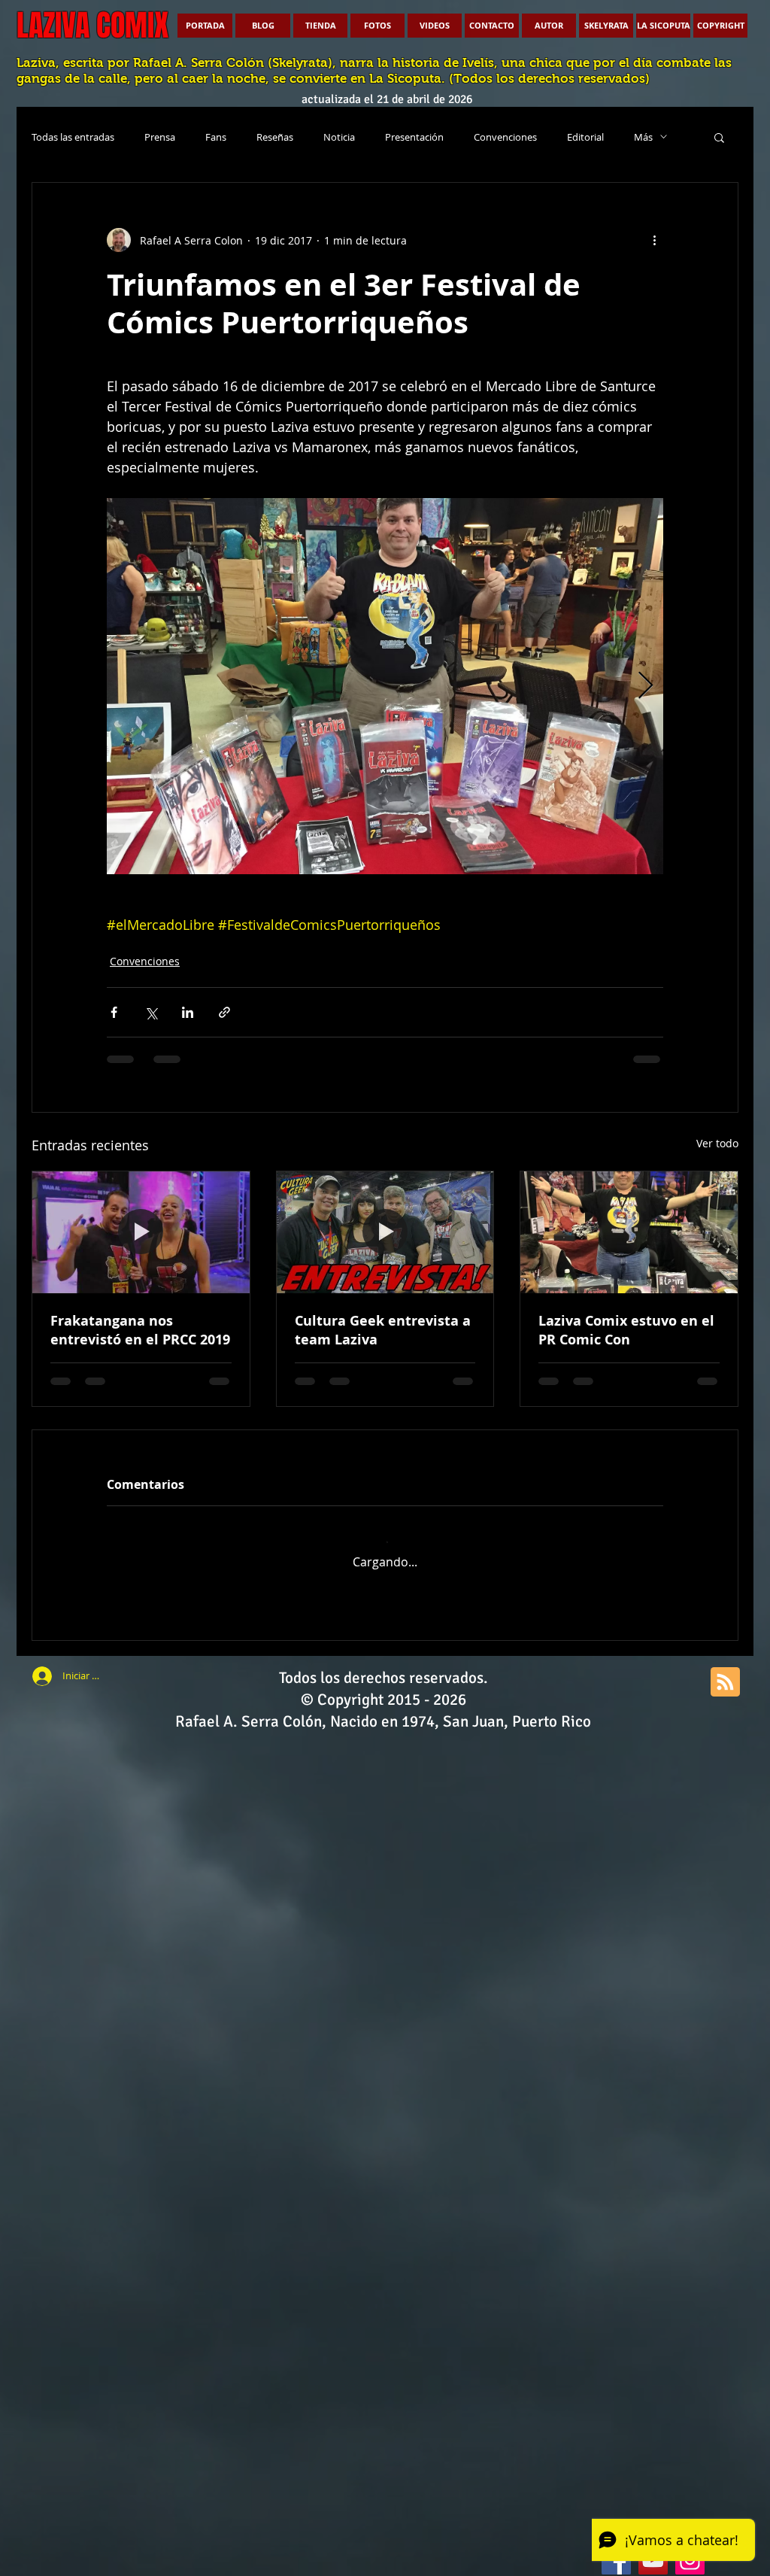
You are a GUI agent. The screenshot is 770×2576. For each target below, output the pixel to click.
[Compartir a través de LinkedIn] (188, 1012)
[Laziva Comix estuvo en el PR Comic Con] (629, 1232)
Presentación (414, 137)
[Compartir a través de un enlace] (224, 1012)
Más (643, 137)
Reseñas (275, 137)
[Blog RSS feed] (725, 1671)
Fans (216, 137)
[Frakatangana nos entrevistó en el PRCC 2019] (141, 1232)
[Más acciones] (654, 240)
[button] (719, 137)
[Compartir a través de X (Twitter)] (151, 1012)
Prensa (160, 137)
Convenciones (505, 137)
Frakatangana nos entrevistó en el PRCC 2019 (140, 1330)
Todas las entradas (73, 137)
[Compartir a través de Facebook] (114, 1012)
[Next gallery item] (646, 687)
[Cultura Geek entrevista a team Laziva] (385, 1232)
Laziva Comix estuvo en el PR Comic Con (626, 1330)
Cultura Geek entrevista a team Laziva (383, 1330)
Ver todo (717, 1143)
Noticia (339, 137)
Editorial (585, 137)
